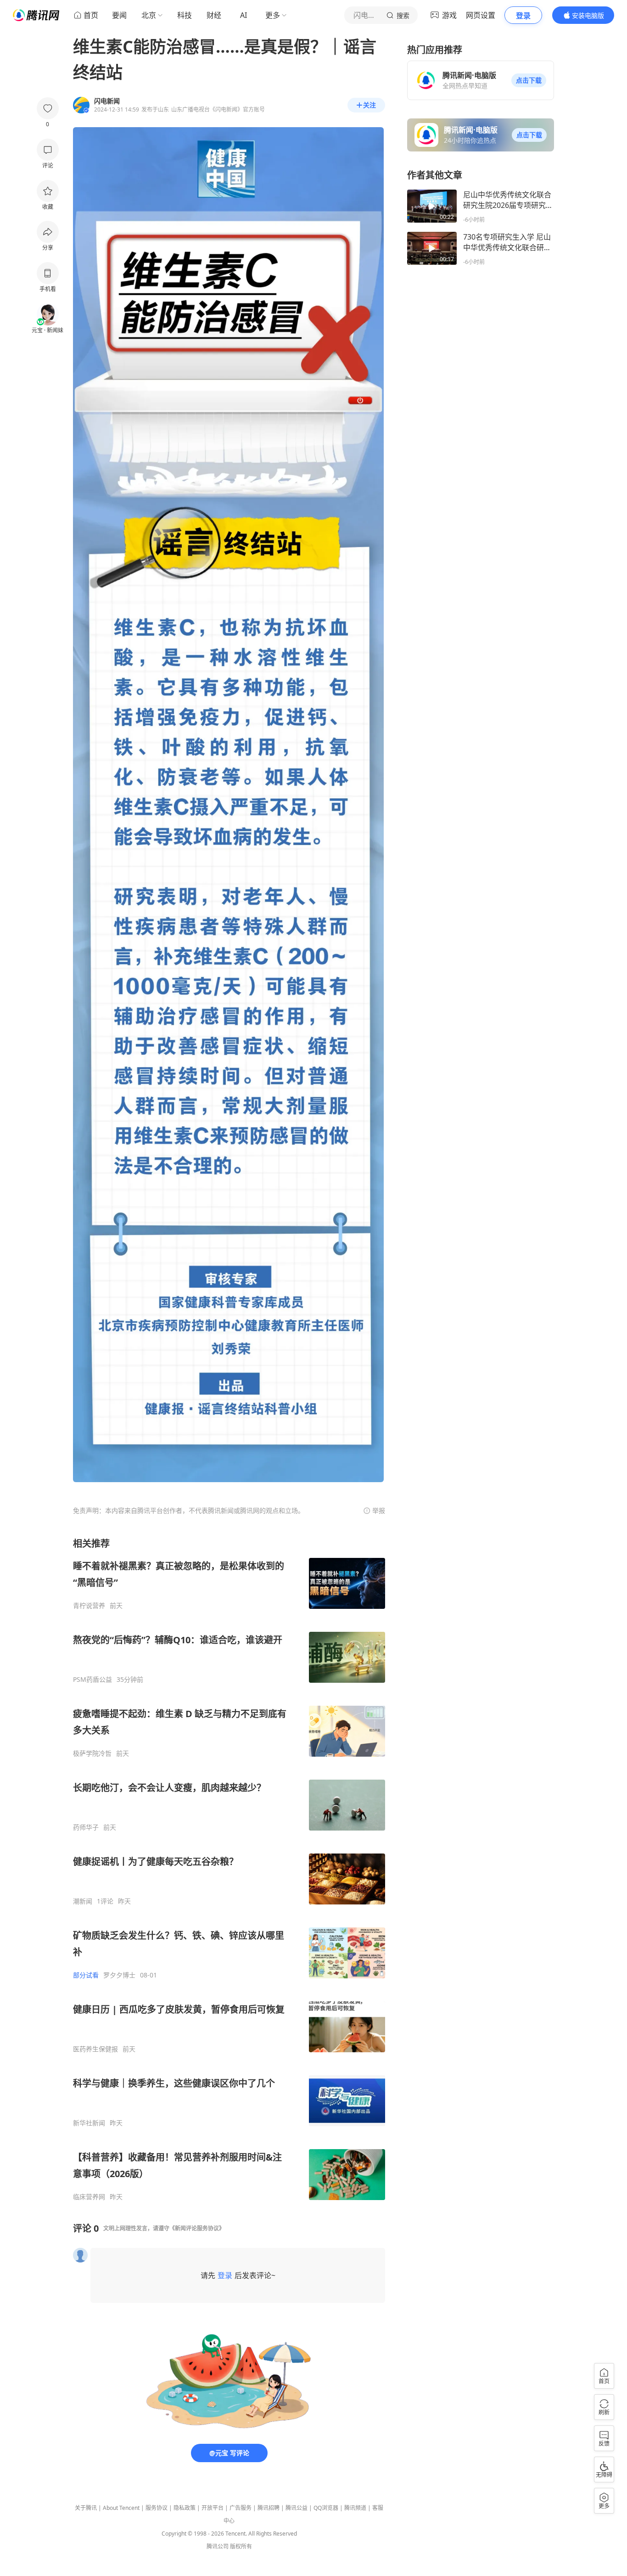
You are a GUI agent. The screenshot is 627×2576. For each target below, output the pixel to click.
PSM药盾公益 (92, 1680)
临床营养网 (89, 2197)
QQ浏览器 (326, 2508)
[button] (529, 80)
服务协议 (157, 2508)
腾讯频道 (355, 2508)
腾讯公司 (218, 2546)
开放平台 (213, 2508)
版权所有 (241, 2546)
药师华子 (86, 1827)
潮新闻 (83, 1901)
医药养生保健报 (95, 2049)
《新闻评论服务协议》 (197, 2228)
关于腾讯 (86, 2508)
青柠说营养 (89, 1606)
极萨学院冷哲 (92, 1753)
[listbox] (229, 1869)
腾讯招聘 (269, 2508)
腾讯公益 (297, 2508)
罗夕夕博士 (119, 1975)
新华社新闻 (89, 2123)
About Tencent (121, 2508)
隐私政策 (185, 2508)
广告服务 (241, 2508)
